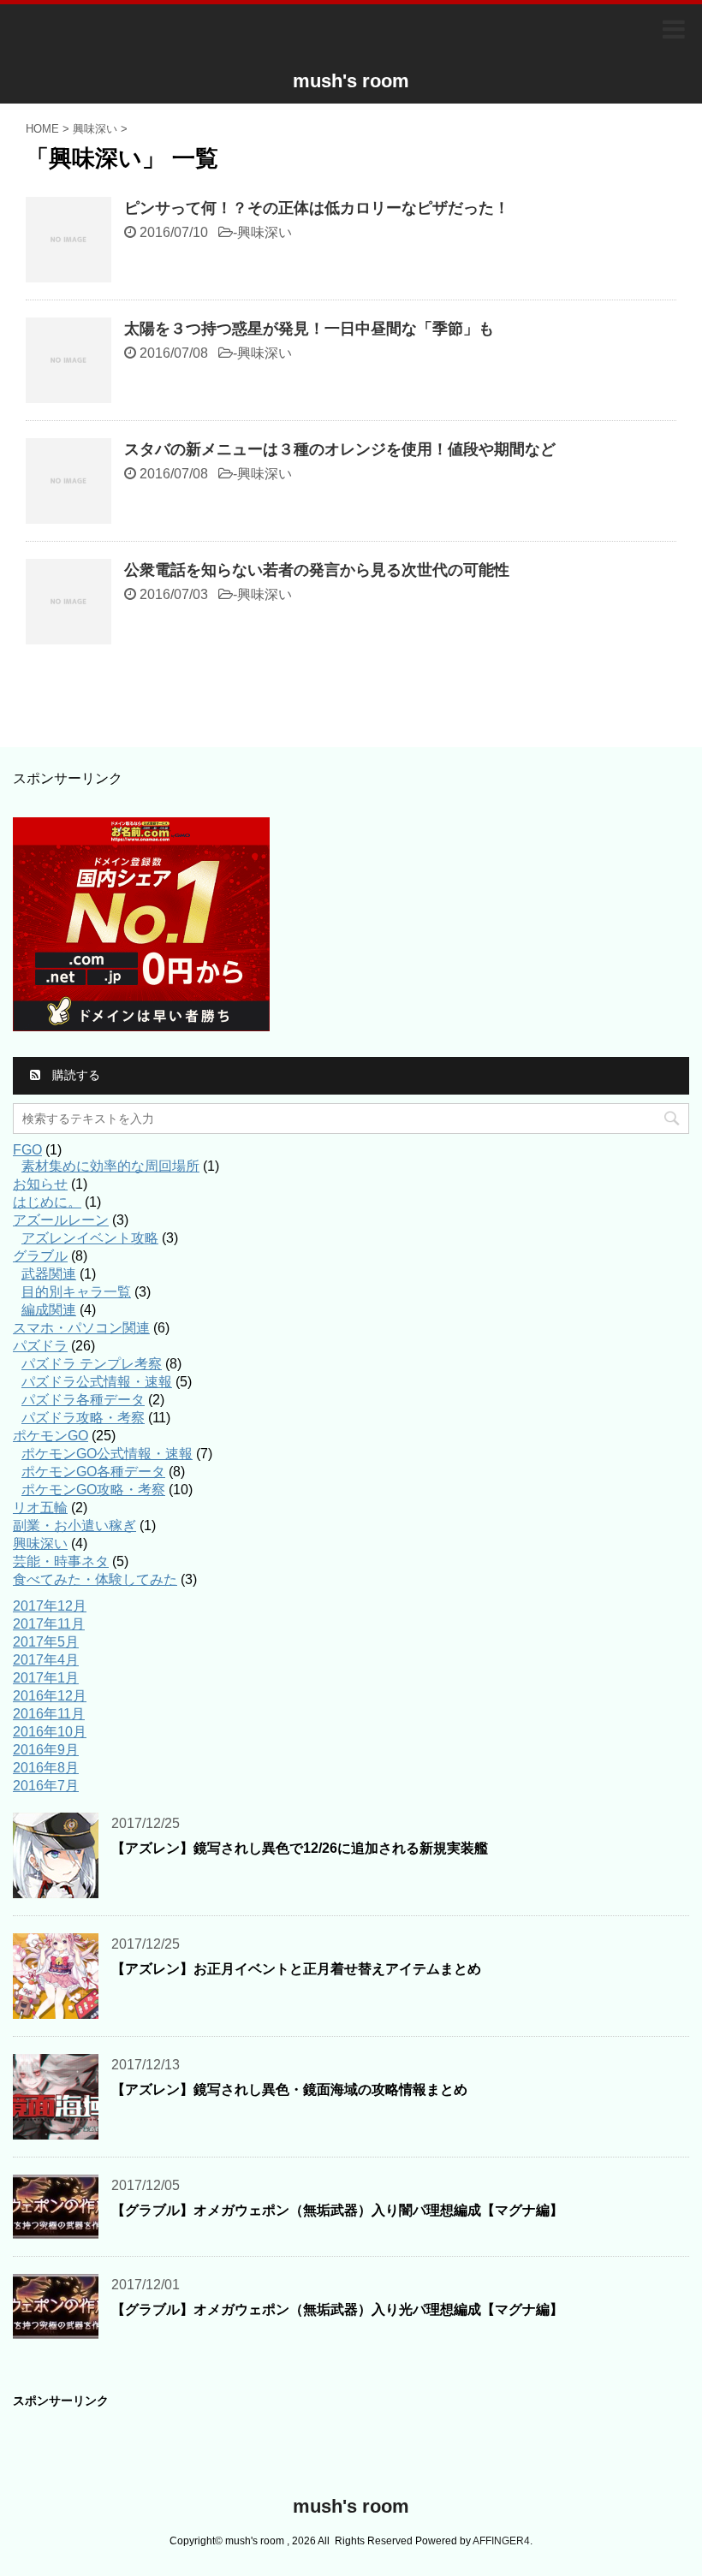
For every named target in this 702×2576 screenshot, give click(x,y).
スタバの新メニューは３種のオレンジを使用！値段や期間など (340, 449)
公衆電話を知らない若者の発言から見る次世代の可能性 (317, 570)
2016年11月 (49, 1714)
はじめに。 (47, 1202)
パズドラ (40, 1346)
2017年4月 (46, 1660)
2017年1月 (46, 1678)
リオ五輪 (40, 1508)
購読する (74, 1075)
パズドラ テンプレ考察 (92, 1364)
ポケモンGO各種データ (93, 1472)
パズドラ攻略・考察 (83, 1418)
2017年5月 (46, 1642)
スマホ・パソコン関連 (81, 1328)
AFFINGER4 (501, 2541)
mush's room (351, 81)
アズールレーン (61, 1220)
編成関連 (49, 1310)
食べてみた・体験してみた (95, 1579)
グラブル (40, 1256)
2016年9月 (46, 1750)
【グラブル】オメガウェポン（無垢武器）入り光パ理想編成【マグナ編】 (337, 2309)
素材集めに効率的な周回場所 (110, 1166)
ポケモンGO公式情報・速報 (107, 1454)
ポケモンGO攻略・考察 (93, 1490)
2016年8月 (46, 1768)
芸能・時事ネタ (61, 1561)
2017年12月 (50, 1606)
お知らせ (40, 1184)
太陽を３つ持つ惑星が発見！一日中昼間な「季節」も (309, 329)
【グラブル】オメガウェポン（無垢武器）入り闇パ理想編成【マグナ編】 (337, 2210)
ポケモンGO (51, 1436)
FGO (27, 1150)
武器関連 (49, 1274)
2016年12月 (50, 1696)
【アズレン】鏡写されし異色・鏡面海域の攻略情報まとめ (289, 2089)
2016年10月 (50, 1732)
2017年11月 (49, 1624)
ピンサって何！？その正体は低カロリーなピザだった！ (317, 208)
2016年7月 (46, 1786)
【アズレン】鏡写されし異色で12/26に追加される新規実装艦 (300, 1848)
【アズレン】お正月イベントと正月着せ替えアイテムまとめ (296, 1969)
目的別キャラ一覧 (76, 1292)
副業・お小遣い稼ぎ (74, 1525)
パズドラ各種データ (83, 1400)
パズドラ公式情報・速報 (97, 1382)
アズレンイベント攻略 (90, 1238)
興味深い (265, 232)
